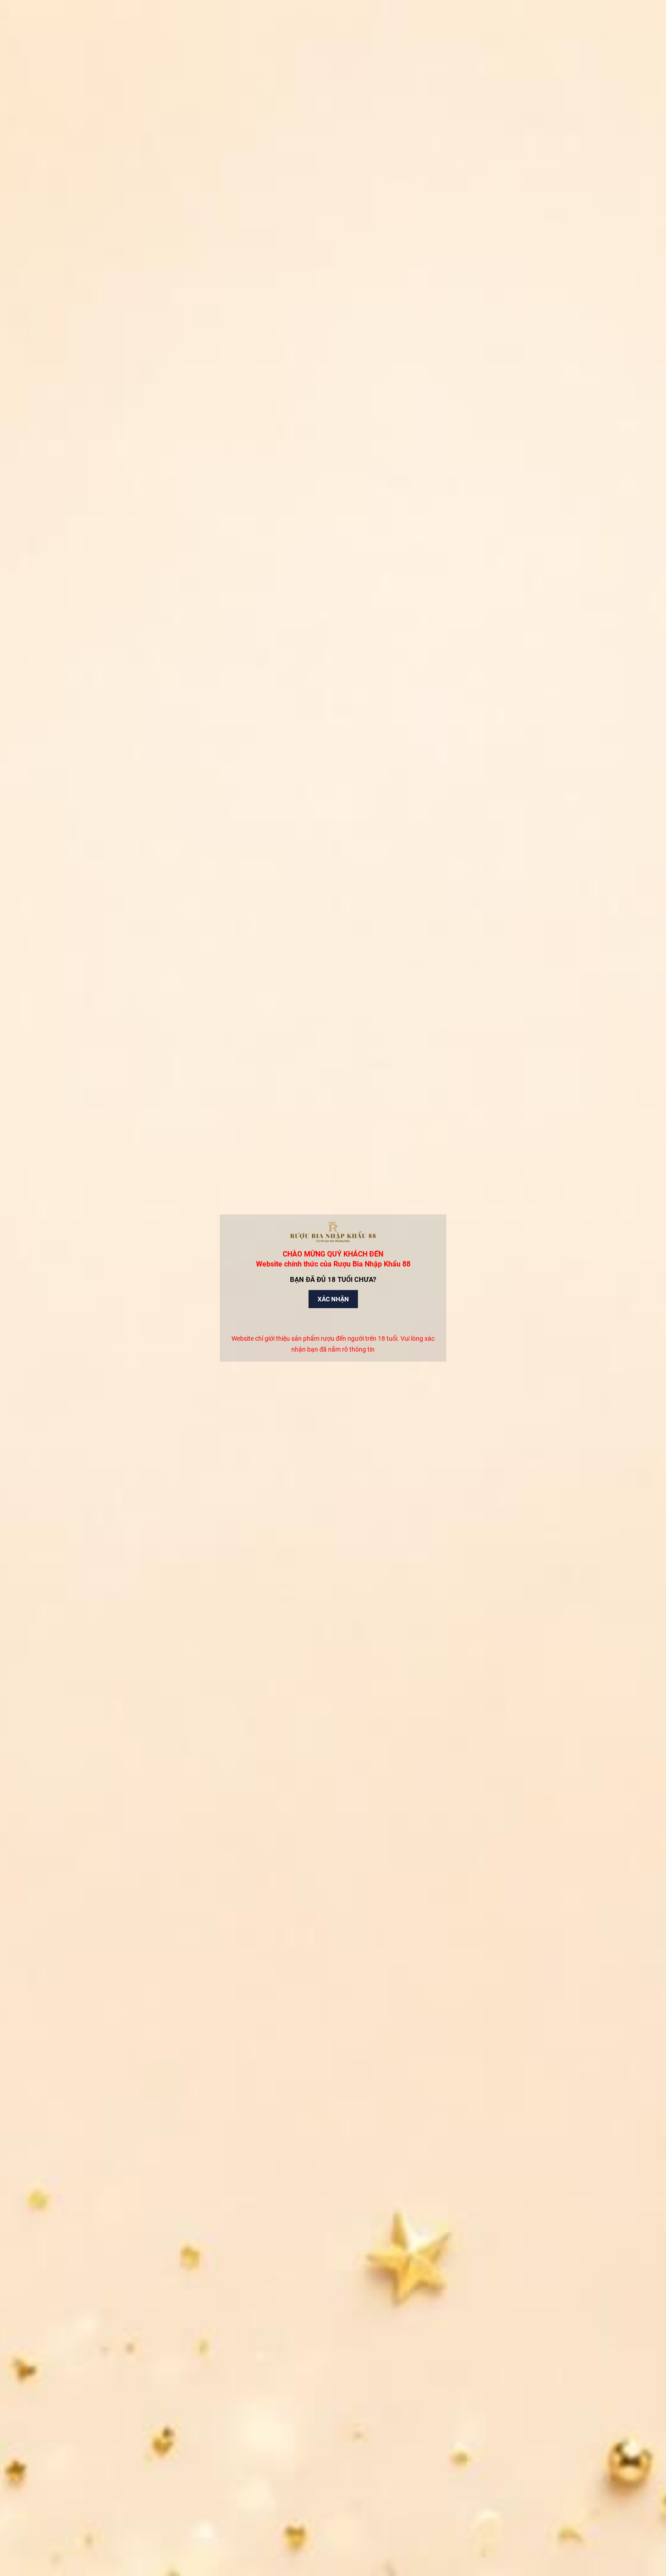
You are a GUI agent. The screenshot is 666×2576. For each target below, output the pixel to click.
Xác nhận (333, 1299)
